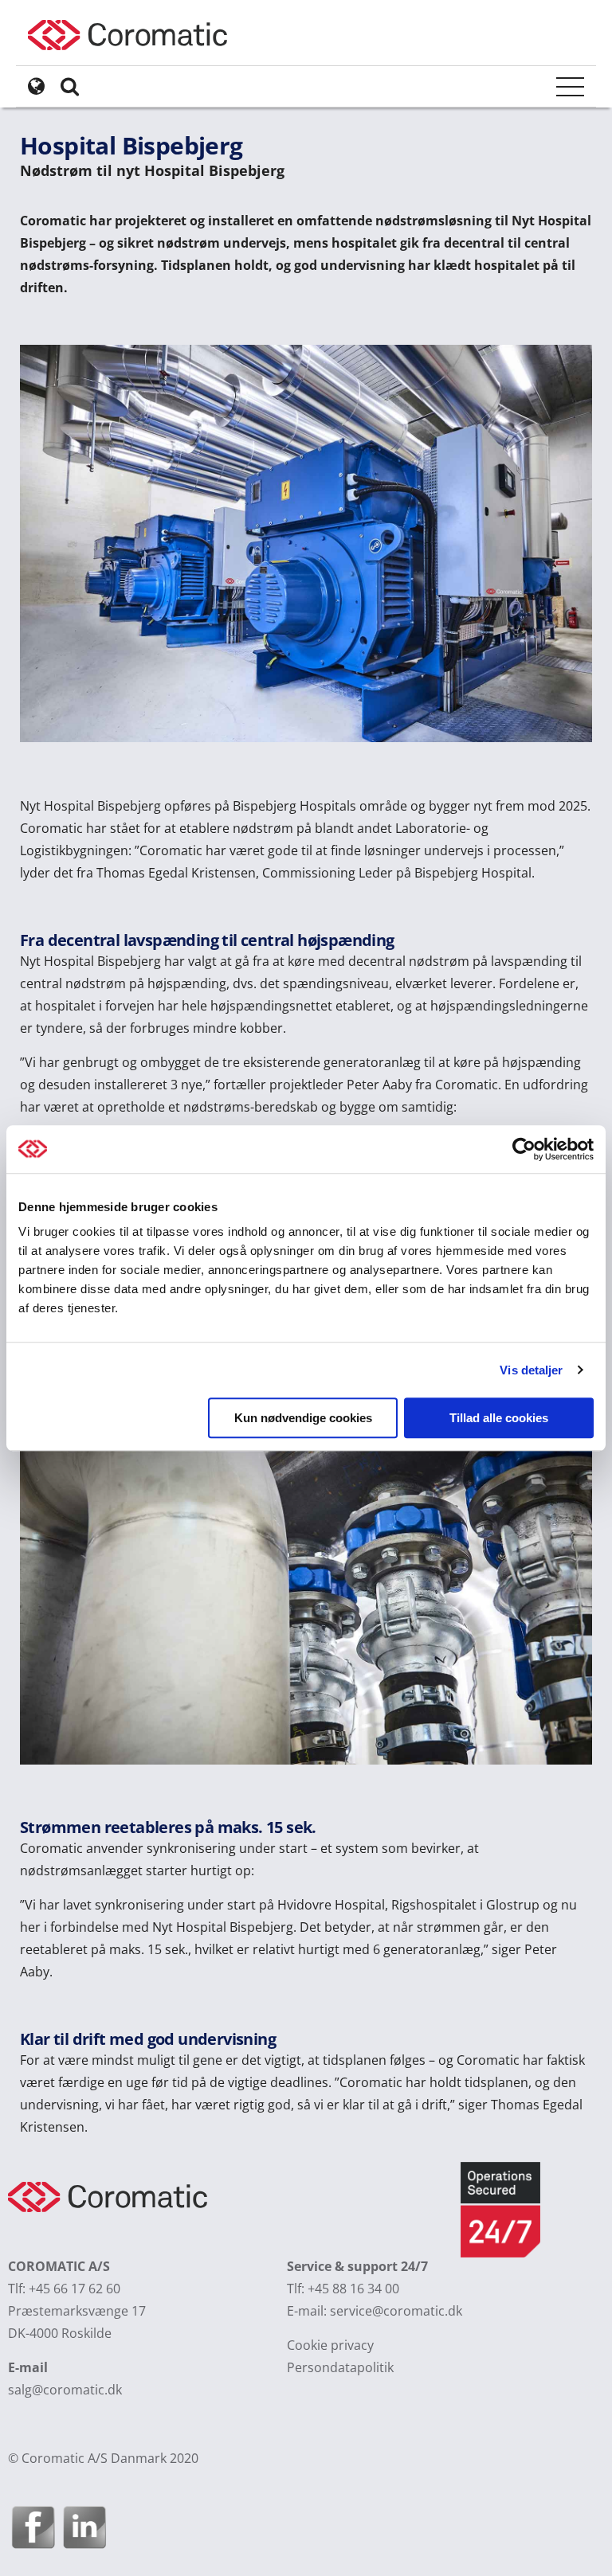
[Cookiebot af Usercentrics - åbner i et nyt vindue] (524, 1149)
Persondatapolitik (340, 2367)
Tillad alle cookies (499, 1418)
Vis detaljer (531, 1370)
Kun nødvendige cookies (303, 1418)
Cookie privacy (330, 2345)
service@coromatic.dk (396, 2311)
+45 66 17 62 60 (75, 2289)
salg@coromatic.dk (65, 2390)
